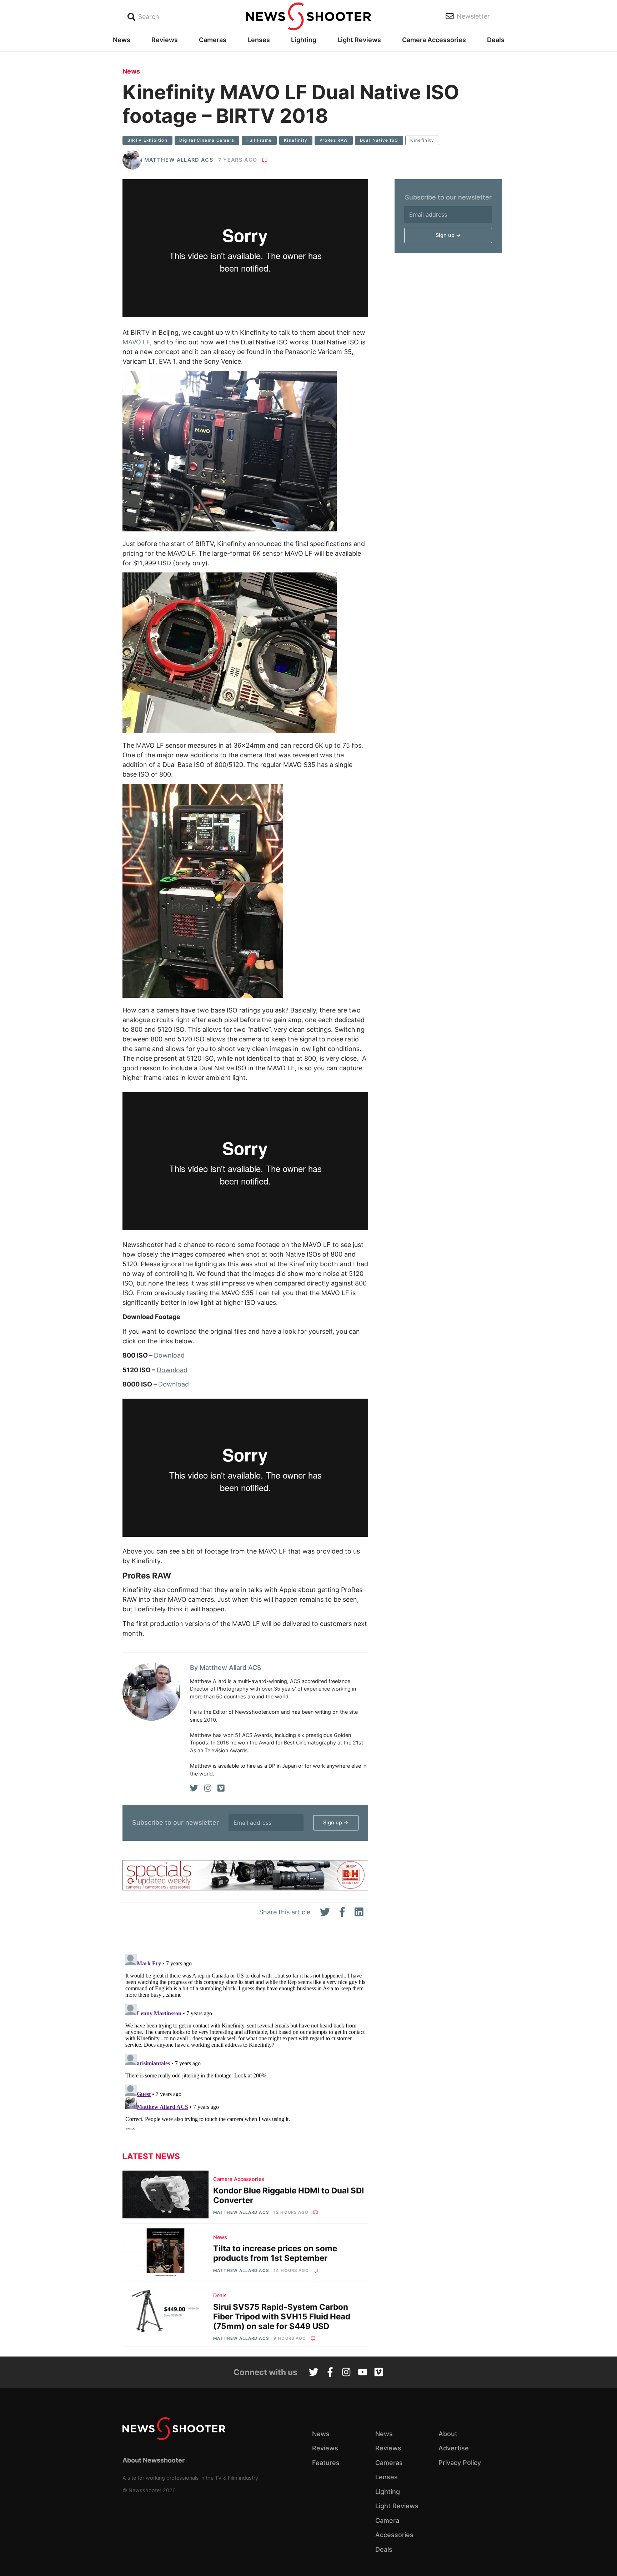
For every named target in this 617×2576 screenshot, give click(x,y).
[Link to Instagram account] (346, 2373)
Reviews (165, 40)
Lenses (259, 40)
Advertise (454, 2448)
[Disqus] (245, 2040)
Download (169, 1355)
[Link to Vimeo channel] (379, 2373)
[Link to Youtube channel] (363, 2373)
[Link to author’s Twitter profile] (194, 1788)
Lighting (304, 40)
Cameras (213, 40)
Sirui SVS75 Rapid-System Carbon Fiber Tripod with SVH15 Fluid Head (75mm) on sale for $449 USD (282, 2316)
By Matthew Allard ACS (226, 1668)
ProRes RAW (334, 140)
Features (326, 2463)
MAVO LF (136, 342)
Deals (496, 40)
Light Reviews (359, 40)
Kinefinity (422, 140)
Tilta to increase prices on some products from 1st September (275, 2253)
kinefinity (296, 140)
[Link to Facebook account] (330, 2373)
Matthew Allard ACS (179, 160)
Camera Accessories (434, 40)
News (122, 40)
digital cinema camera (207, 140)
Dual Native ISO (379, 140)
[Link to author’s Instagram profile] (208, 1788)
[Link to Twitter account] (314, 2373)
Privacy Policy (460, 2463)
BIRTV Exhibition (148, 140)
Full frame (259, 140)
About (448, 2434)
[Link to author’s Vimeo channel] (221, 1788)
